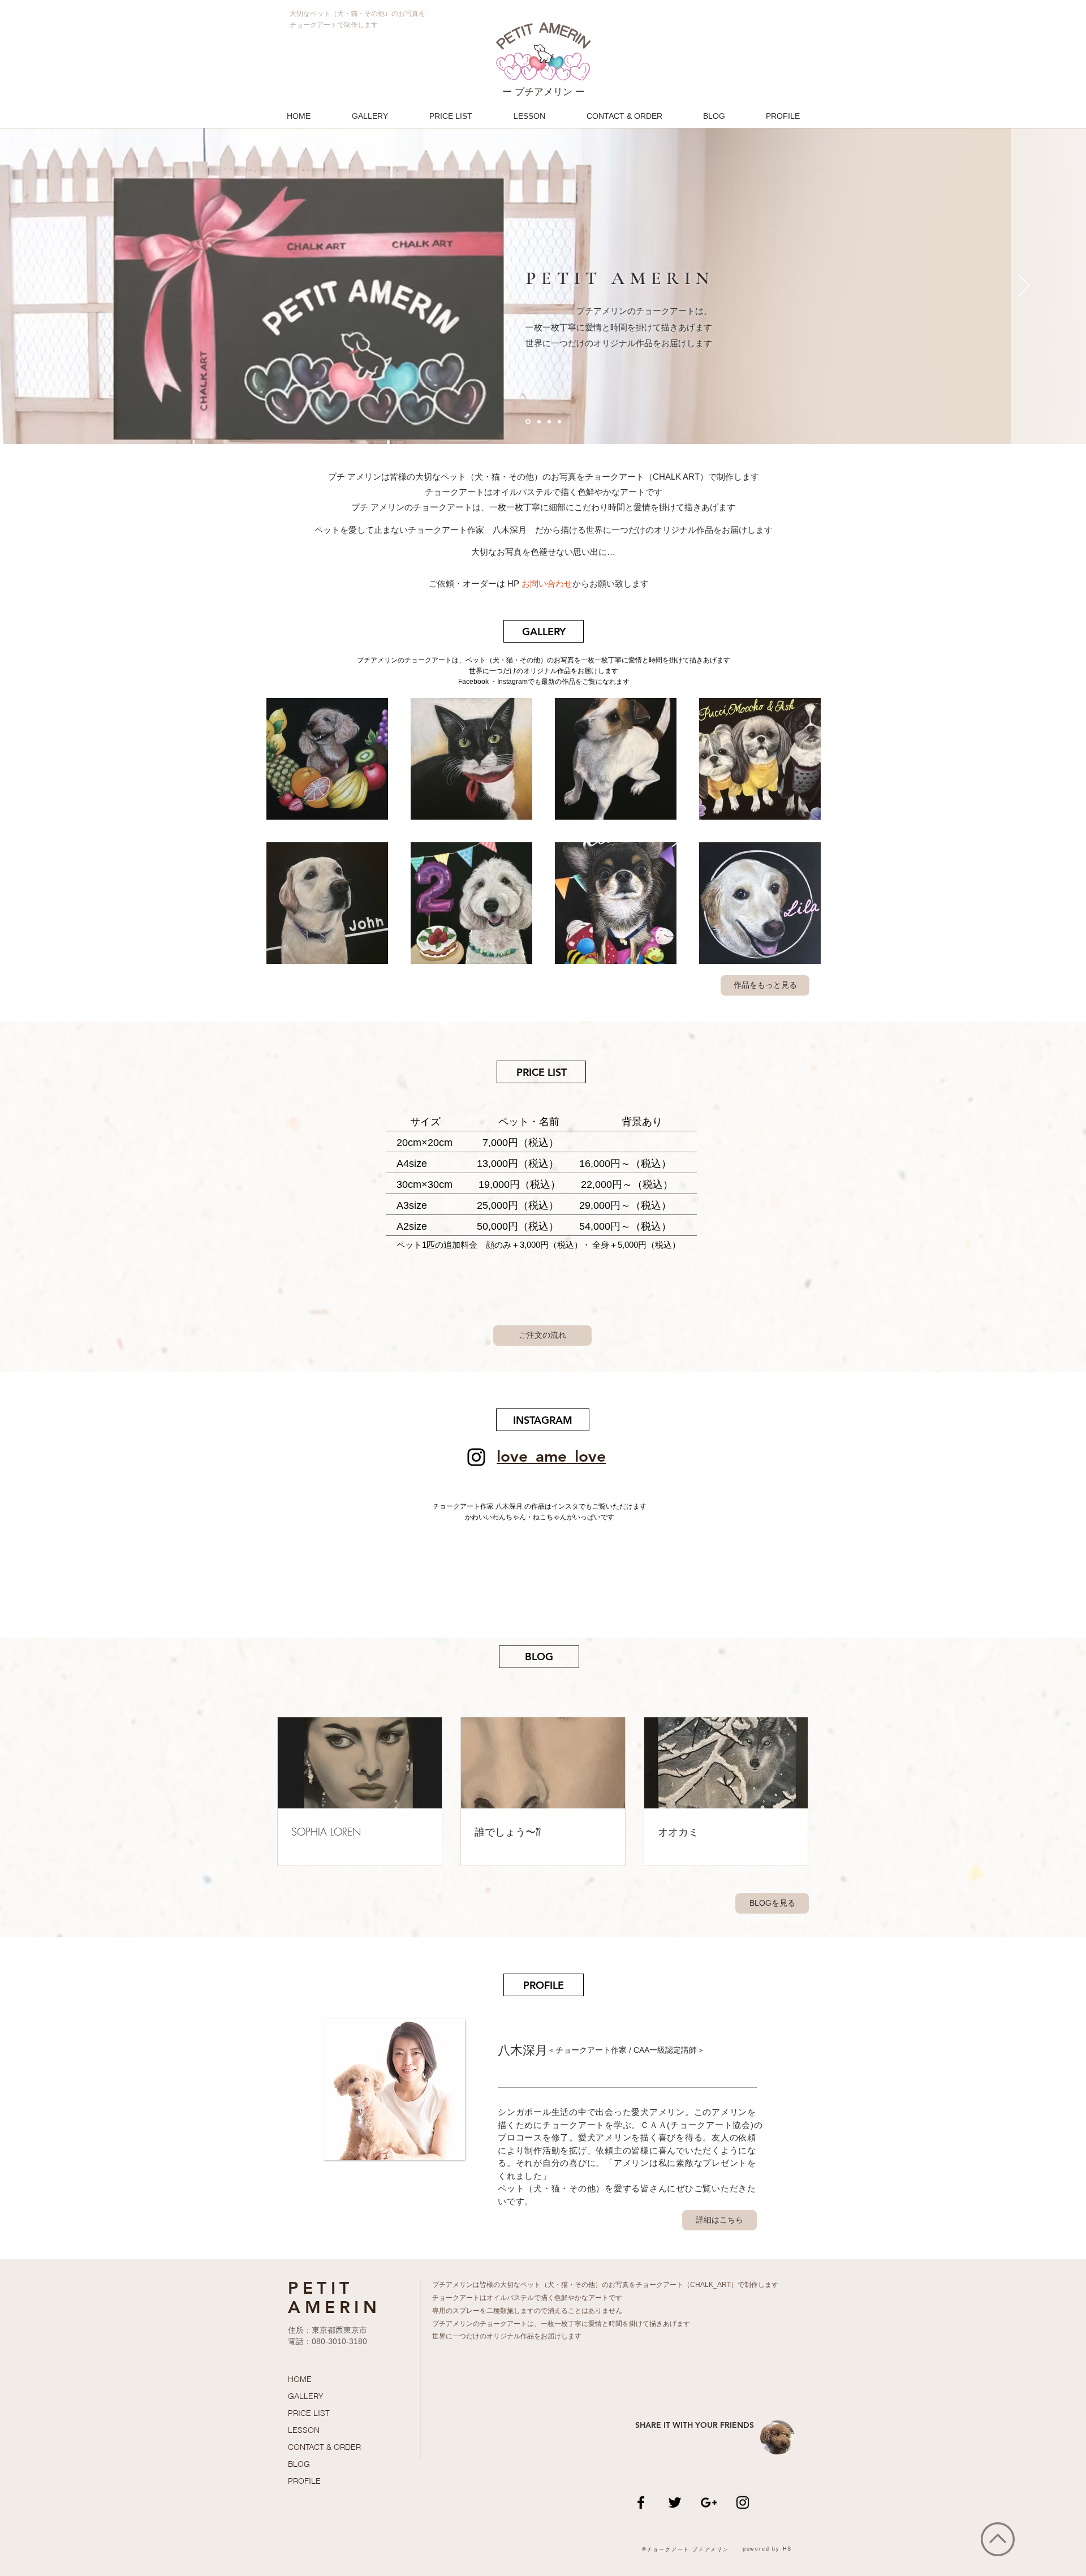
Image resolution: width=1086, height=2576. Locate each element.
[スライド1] (528, 422)
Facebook (473, 682)
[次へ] (1024, 286)
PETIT (321, 2288)
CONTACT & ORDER (324, 2447)
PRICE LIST (309, 2413)
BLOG (299, 2464)
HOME (300, 2379)
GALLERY (306, 2396)
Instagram (512, 682)
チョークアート (660, 2285)
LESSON (304, 2430)
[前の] (62, 286)
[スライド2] (549, 421)
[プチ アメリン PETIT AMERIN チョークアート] (476, 1457)
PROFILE (304, 2481)
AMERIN (334, 2307)
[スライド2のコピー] (539, 421)
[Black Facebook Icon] (641, 2502)
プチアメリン (453, 2285)
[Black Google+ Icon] (709, 2502)
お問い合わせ (547, 583)
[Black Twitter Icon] (675, 2502)
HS (788, 2549)
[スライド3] (559, 421)
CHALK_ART (710, 2285)
